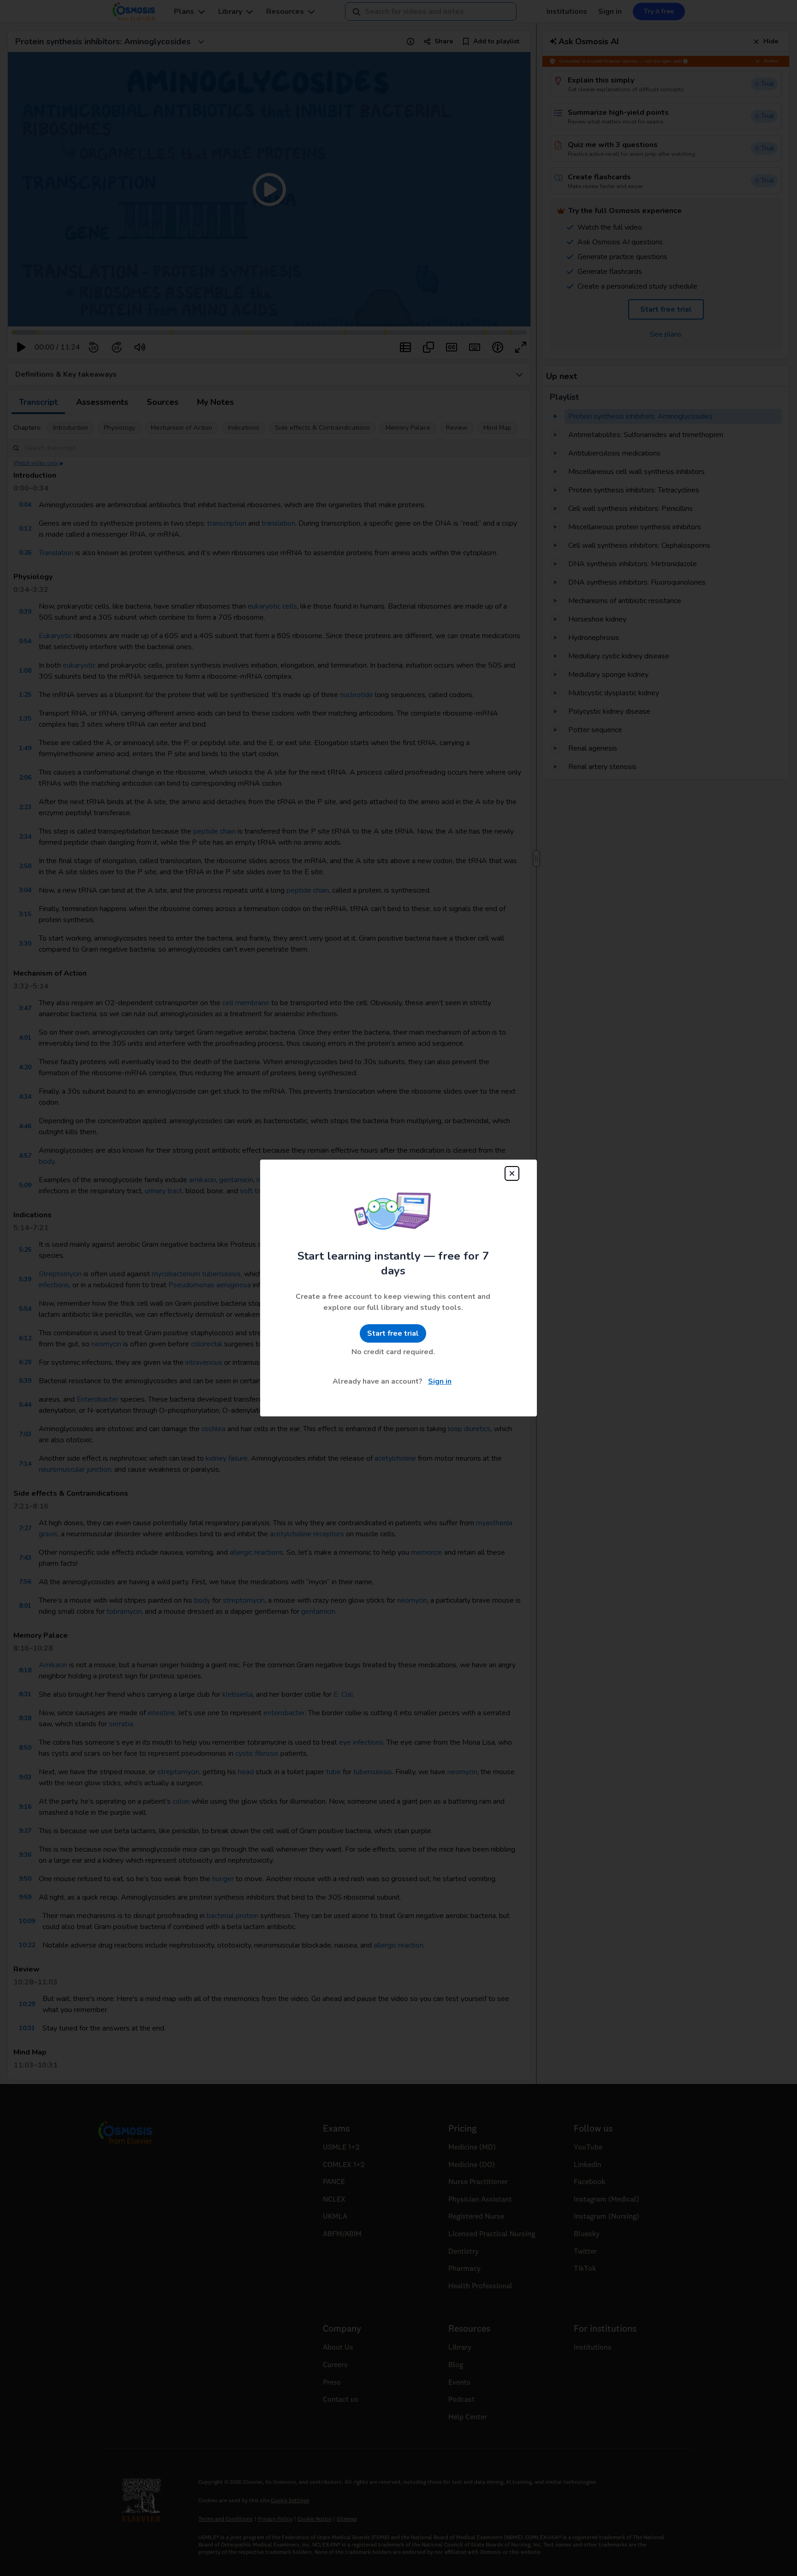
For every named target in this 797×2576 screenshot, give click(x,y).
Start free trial (393, 1333)
